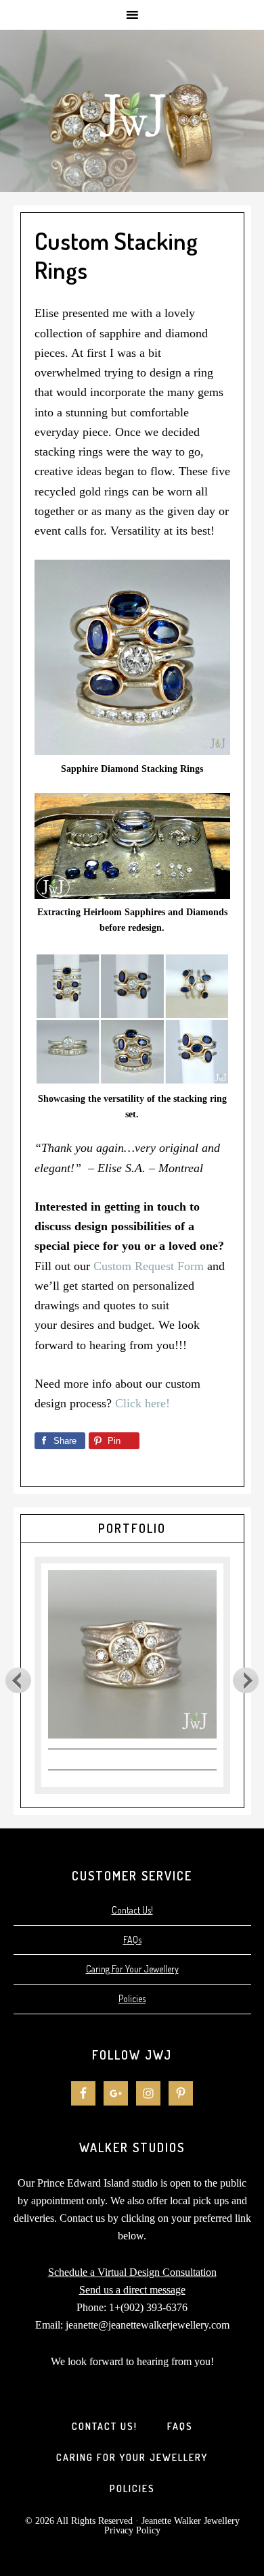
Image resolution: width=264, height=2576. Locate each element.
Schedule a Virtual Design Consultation (132, 2272)
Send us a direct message (132, 2290)
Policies (132, 1998)
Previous (18, 1680)
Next (246, 1680)
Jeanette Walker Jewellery (132, 111)
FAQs (132, 1940)
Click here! (142, 1403)
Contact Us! (132, 1910)
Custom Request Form (149, 1266)
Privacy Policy (132, 2530)
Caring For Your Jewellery (132, 1969)
